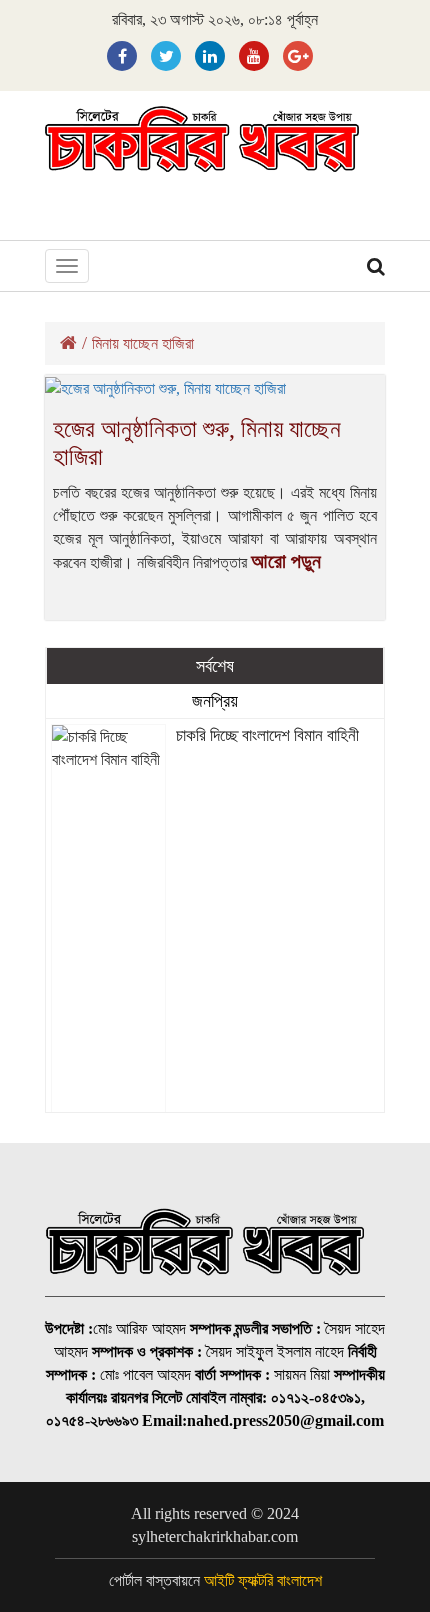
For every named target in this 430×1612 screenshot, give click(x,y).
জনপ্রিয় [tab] (215, 701)
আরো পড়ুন (286, 561)
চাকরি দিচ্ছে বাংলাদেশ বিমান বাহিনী (267, 735)
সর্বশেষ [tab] (215, 666)
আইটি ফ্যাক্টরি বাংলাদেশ (263, 1580)
